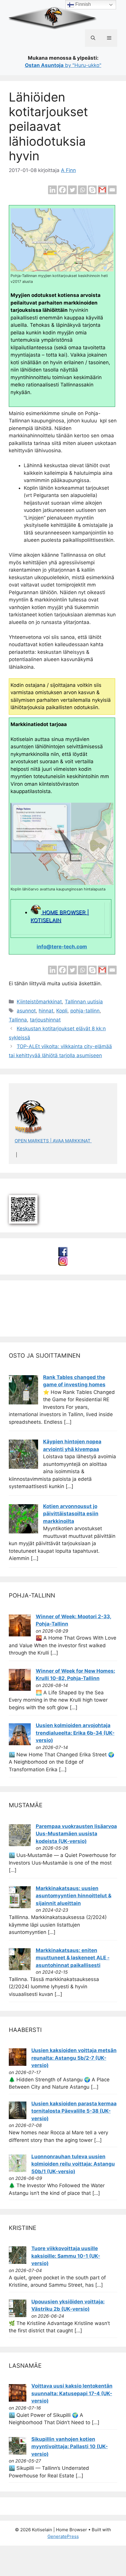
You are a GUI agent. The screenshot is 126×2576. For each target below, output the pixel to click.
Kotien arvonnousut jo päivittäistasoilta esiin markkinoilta (71, 1514)
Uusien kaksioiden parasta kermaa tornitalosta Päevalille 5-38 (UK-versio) (74, 2111)
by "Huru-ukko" (63, 65)
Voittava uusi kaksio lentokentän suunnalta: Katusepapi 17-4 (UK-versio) (72, 2393)
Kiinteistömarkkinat (39, 1002)
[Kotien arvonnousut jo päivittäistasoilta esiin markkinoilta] (23, 1532)
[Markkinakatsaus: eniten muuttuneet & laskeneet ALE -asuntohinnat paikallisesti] (20, 1968)
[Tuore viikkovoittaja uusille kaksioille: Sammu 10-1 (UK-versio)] (18, 2262)
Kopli (62, 1011)
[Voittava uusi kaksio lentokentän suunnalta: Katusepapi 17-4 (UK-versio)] (18, 2400)
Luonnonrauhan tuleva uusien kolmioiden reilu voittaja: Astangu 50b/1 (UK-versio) (73, 2164)
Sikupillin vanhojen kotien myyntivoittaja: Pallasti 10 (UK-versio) (70, 2447)
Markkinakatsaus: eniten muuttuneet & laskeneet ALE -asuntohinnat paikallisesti (73, 1958)
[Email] (112, 190)
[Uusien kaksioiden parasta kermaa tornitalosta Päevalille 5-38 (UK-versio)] (18, 2117)
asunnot (26, 1011)
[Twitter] (72, 190)
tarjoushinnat (45, 1020)
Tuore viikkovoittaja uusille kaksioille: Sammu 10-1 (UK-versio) (66, 2256)
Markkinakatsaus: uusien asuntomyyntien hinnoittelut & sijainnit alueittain (74, 1896)
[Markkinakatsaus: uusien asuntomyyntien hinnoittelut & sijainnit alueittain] (20, 1906)
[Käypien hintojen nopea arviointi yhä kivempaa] (23, 1467)
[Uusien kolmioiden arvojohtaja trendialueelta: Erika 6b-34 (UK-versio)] (20, 1743)
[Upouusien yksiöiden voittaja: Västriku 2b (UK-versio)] (18, 2315)
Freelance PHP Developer (48, 1320)
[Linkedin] (52, 190)
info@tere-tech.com (62, 947)
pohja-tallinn (85, 1011)
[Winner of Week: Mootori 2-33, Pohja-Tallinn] (20, 1635)
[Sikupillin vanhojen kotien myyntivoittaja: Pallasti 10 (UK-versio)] (18, 2453)
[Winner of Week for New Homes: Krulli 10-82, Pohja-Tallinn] (20, 1689)
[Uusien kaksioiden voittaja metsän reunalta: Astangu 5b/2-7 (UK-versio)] (18, 2064)
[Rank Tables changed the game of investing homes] (23, 1403)
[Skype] (92, 190)
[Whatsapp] (82, 190)
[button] (93, 38)
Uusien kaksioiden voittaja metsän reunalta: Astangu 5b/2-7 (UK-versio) (74, 2058)
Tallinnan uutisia (84, 1002)
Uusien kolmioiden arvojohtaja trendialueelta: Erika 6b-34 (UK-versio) (75, 1733)
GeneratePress (63, 2536)
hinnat (46, 1011)
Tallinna (18, 1020)
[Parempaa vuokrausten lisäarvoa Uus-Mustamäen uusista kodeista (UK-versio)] (20, 1844)
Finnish (82, 4)
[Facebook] (62, 190)
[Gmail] (102, 190)
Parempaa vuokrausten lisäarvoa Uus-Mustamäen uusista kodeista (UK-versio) (76, 1834)
